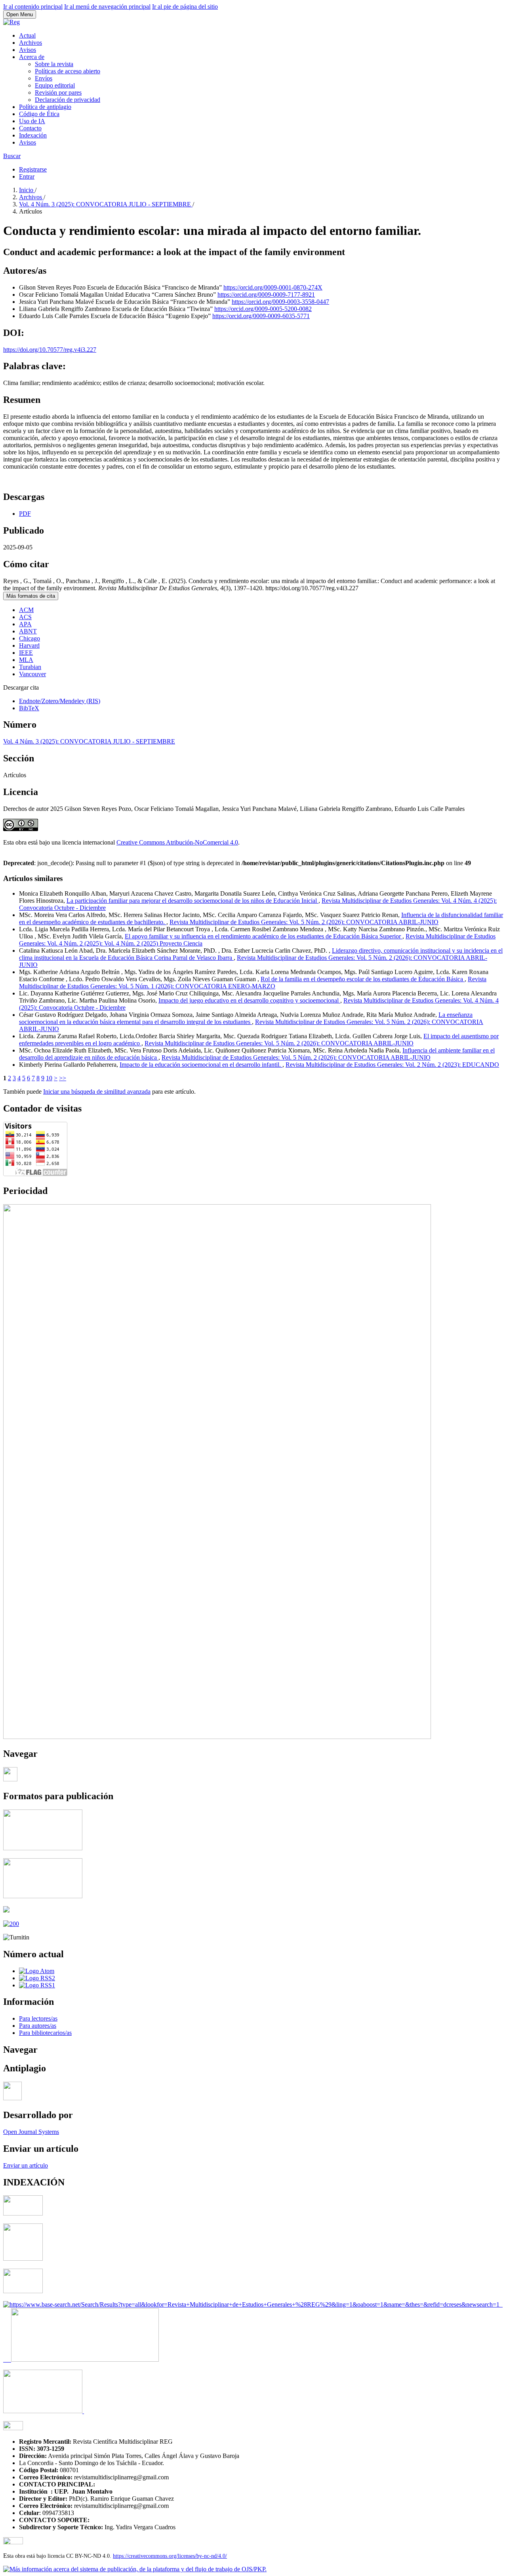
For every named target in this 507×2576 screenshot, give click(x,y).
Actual (27, 35)
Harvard (29, 645)
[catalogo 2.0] (23, 2213)
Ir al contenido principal (33, 7)
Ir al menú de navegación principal (107, 7)
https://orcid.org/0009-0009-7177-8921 (266, 295)
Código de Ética (39, 114)
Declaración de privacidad (68, 100)
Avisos (28, 50)
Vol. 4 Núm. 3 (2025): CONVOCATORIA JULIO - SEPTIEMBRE (106, 204)
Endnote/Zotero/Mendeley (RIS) (60, 701)
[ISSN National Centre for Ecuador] (85, 2360)
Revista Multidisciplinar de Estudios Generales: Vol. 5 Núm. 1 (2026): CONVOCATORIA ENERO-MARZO (253, 983)
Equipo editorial (55, 85)
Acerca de (32, 57)
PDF (25, 514)
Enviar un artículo (26, 2165)
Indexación (33, 135)
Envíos (44, 78)
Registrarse (33, 169)
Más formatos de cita (31, 596)
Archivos (30, 43)
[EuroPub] (23, 2259)
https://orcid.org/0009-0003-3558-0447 (280, 302)
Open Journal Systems (31, 2132)
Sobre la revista (54, 64)
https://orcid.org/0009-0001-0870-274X (273, 287)
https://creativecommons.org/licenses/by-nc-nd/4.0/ (170, 2556)
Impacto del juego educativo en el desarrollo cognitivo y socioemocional (249, 1000)
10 (49, 1078)
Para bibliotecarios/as (45, 2033)
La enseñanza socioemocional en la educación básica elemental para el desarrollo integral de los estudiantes (246, 1018)
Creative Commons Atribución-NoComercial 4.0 (177, 842)
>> (63, 1078)
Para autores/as (38, 2026)
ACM (26, 610)
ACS (25, 617)
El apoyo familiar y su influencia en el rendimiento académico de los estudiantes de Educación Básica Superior (264, 936)
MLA (26, 660)
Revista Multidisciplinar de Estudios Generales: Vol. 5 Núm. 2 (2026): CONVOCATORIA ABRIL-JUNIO (304, 922)
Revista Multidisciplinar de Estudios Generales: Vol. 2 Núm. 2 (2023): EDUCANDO (392, 1065)
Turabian (30, 667)
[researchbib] (13, 2428)
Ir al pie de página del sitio (185, 7)
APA (25, 624)
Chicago (30, 638)
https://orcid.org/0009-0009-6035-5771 (261, 316)
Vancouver (32, 674)
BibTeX (29, 708)
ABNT (28, 631)
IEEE (26, 653)
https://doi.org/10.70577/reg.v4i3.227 (50, 350)
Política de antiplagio (45, 107)
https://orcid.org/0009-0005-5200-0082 (263, 309)
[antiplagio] (12, 2098)
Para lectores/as (38, 2018)
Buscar (12, 156)
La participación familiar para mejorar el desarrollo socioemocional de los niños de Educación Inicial (193, 901)
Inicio (27, 190)
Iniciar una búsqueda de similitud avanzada (97, 1092)
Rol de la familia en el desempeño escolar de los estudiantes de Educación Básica (363, 979)
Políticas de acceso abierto (68, 71)
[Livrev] (44, 2411)
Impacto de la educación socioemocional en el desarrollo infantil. (201, 1065)
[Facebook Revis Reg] (10, 1779)
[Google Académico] (23, 2291)
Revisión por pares (58, 92)
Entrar (27, 176)
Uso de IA (32, 121)
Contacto (30, 128)
